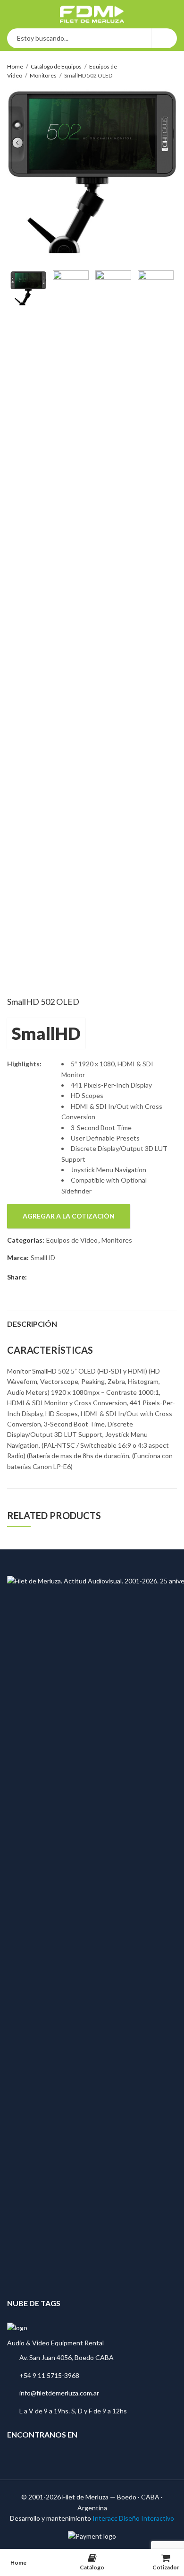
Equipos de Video (72, 1240)
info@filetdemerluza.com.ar (59, 2393)
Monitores (43, 75)
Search (164, 38)
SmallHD (46, 1033)
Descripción (32, 1324)
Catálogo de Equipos (56, 66)
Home (15, 66)
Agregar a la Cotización (69, 1216)
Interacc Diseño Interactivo (133, 2518)
